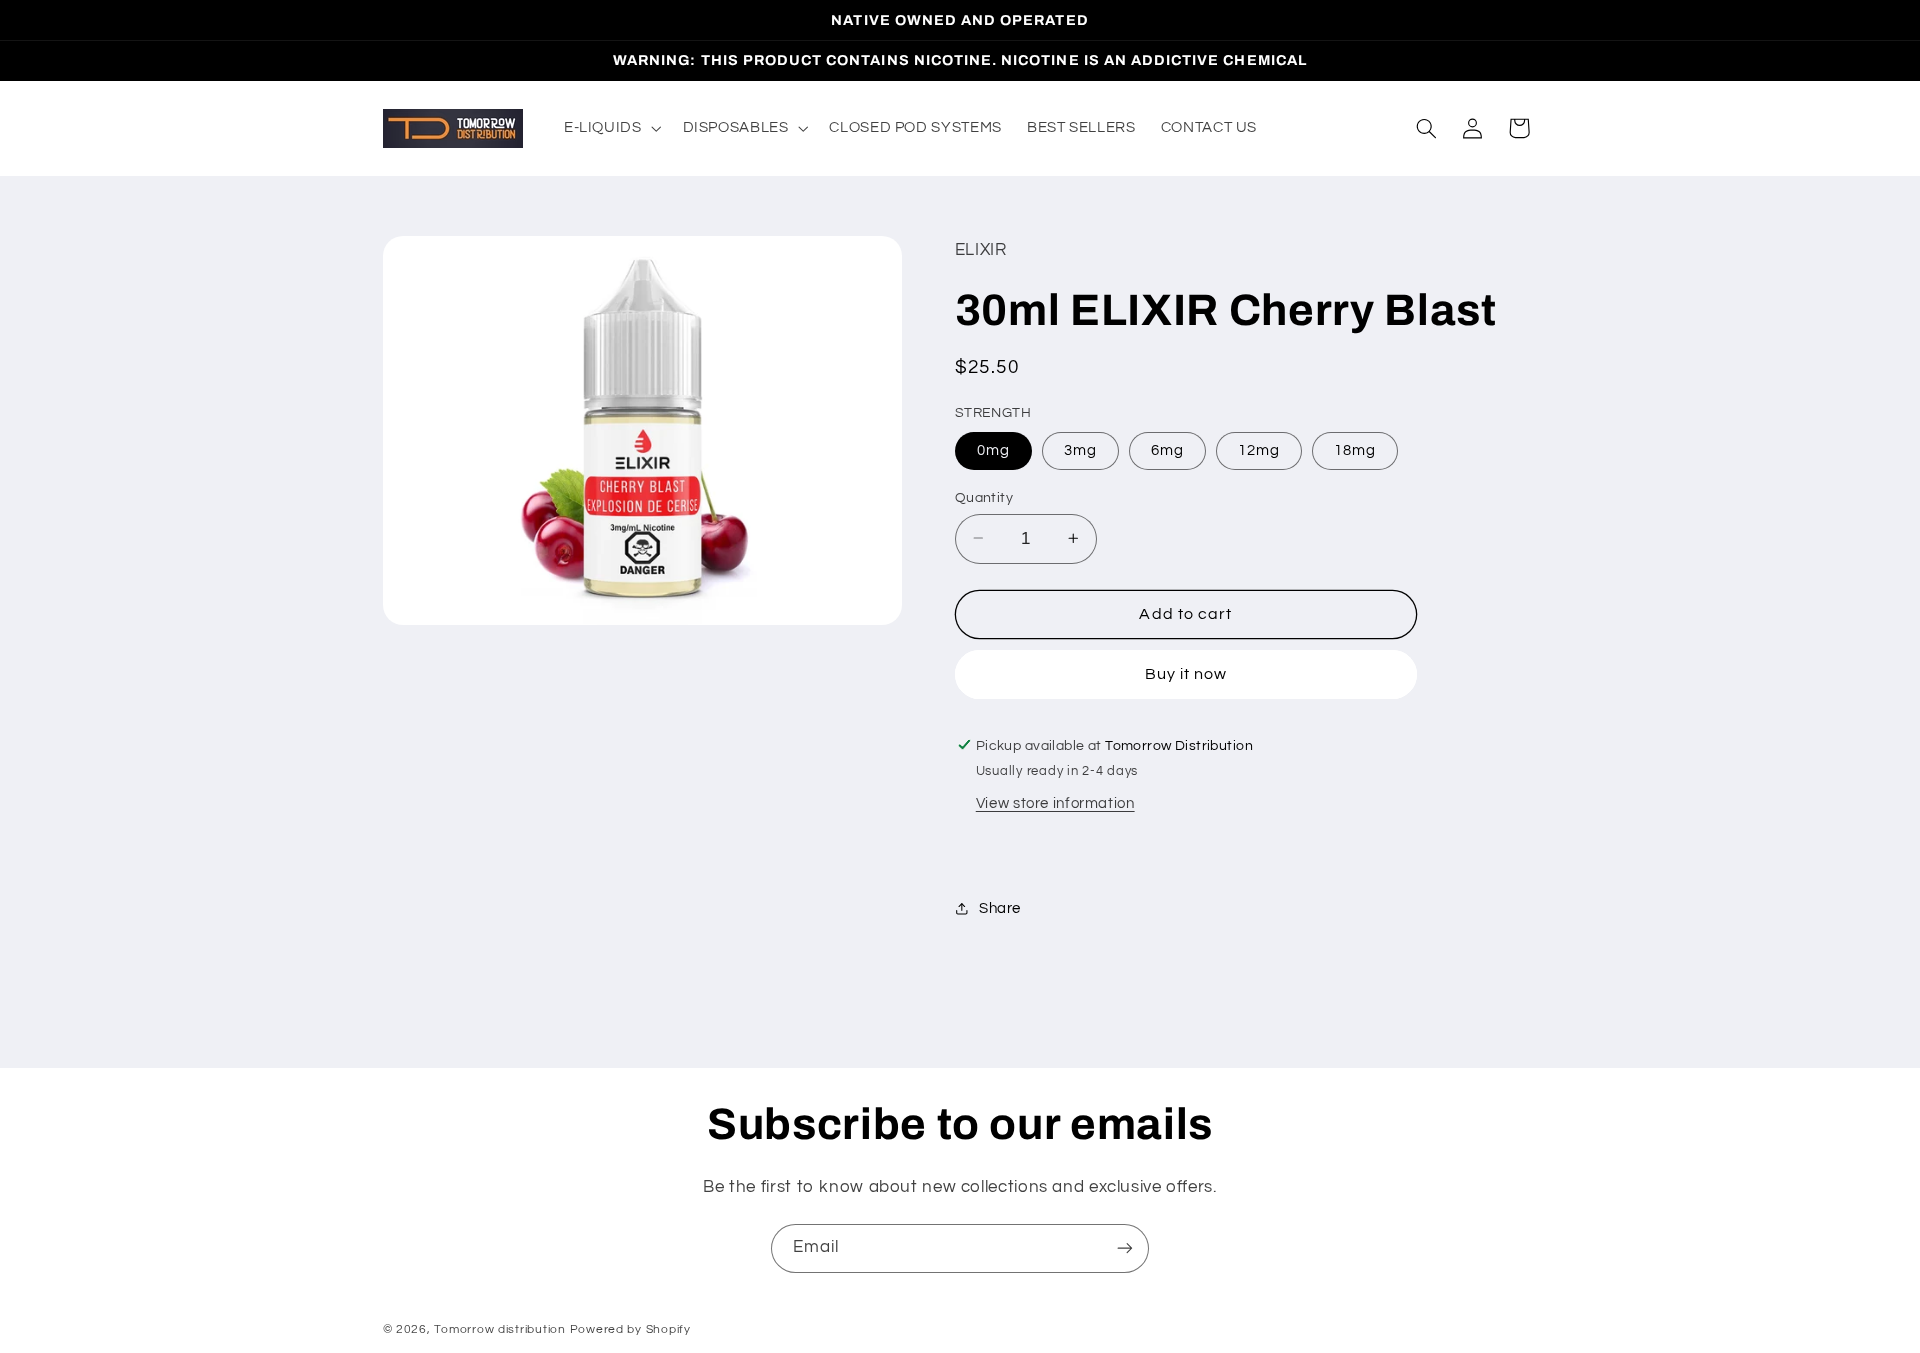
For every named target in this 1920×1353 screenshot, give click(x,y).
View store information (1055, 803)
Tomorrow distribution (499, 1329)
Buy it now (1186, 674)
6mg (1167, 449)
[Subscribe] (1125, 1248)
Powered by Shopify (630, 1329)
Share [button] (1000, 908)
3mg (1080, 449)
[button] (610, 128)
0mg (993, 449)
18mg (1355, 449)
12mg (1259, 449)
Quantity (984, 497)
